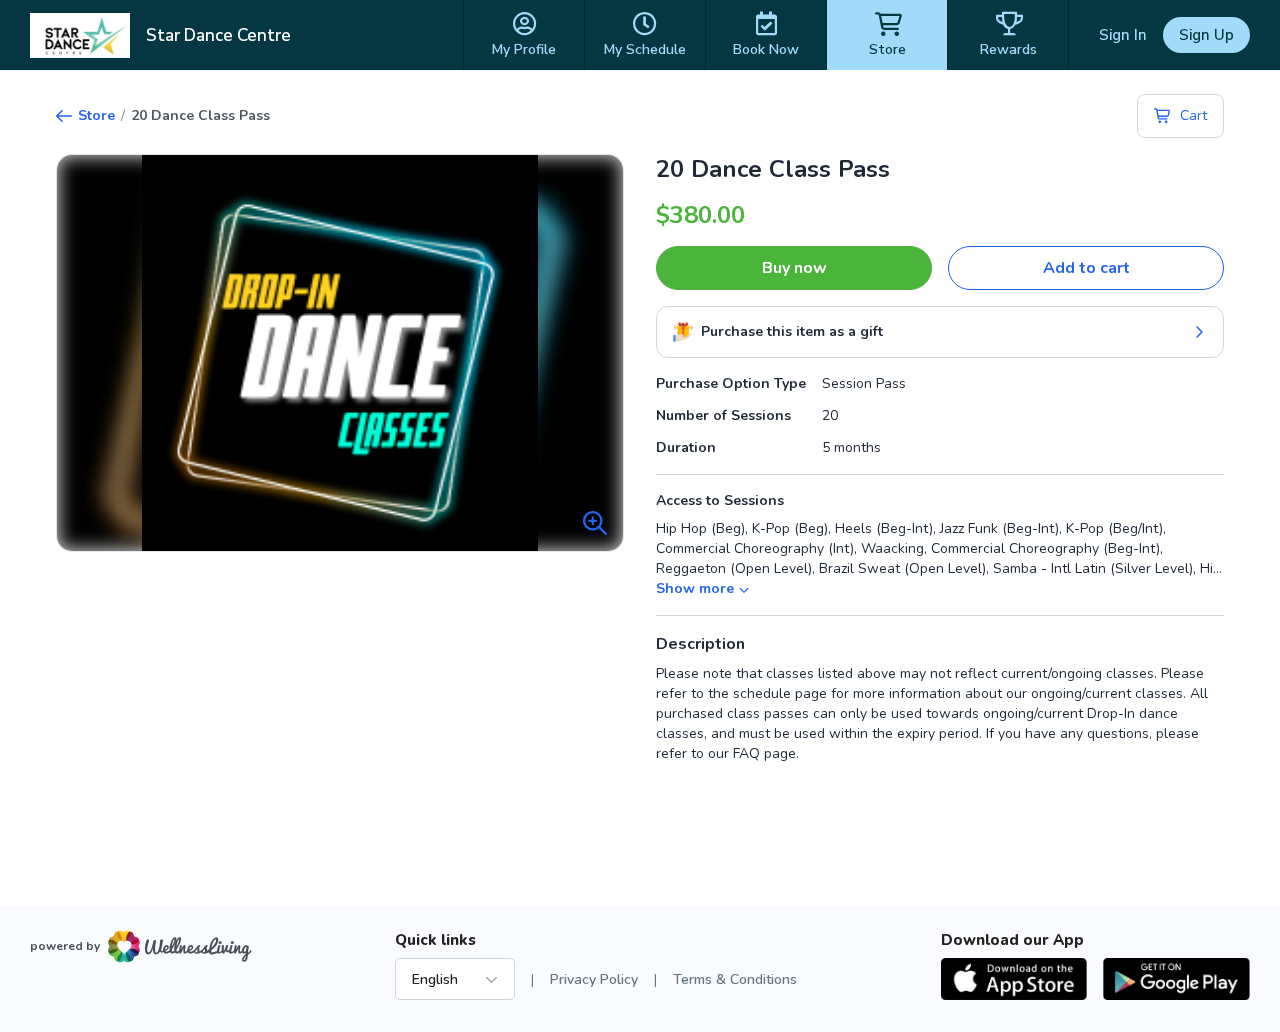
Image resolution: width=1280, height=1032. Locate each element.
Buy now (794, 268)
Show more (695, 588)
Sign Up (1206, 35)
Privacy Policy (594, 979)
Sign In (1123, 35)
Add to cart (1086, 268)
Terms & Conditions (735, 979)
